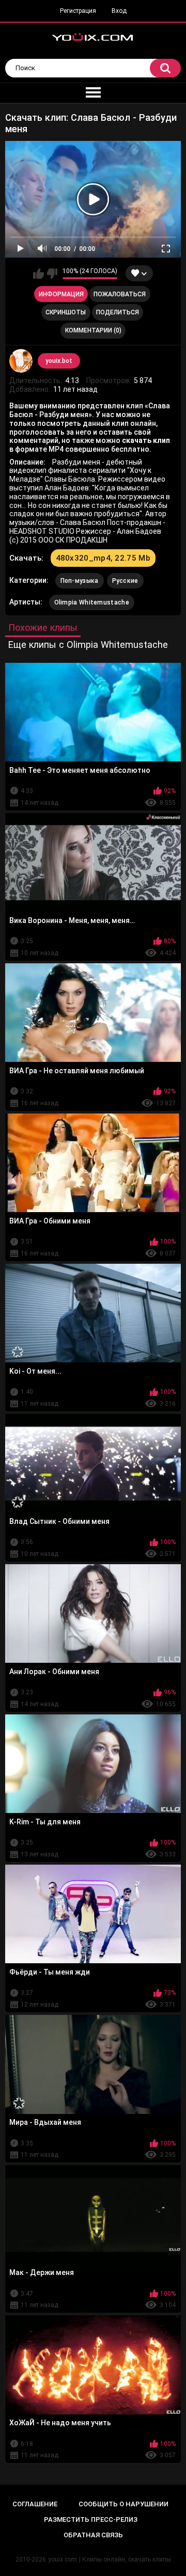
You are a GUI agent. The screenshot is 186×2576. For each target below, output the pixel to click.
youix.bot (59, 361)
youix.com (63, 2559)
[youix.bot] (21, 361)
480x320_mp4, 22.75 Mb (103, 558)
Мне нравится (38, 274)
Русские (125, 581)
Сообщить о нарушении (123, 2504)
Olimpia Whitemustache (92, 602)
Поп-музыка (80, 581)
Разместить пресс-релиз (91, 2519)
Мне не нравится (52, 274)
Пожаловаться (120, 294)
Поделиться (118, 312)
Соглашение (35, 2504)
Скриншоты (66, 312)
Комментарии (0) (93, 330)
